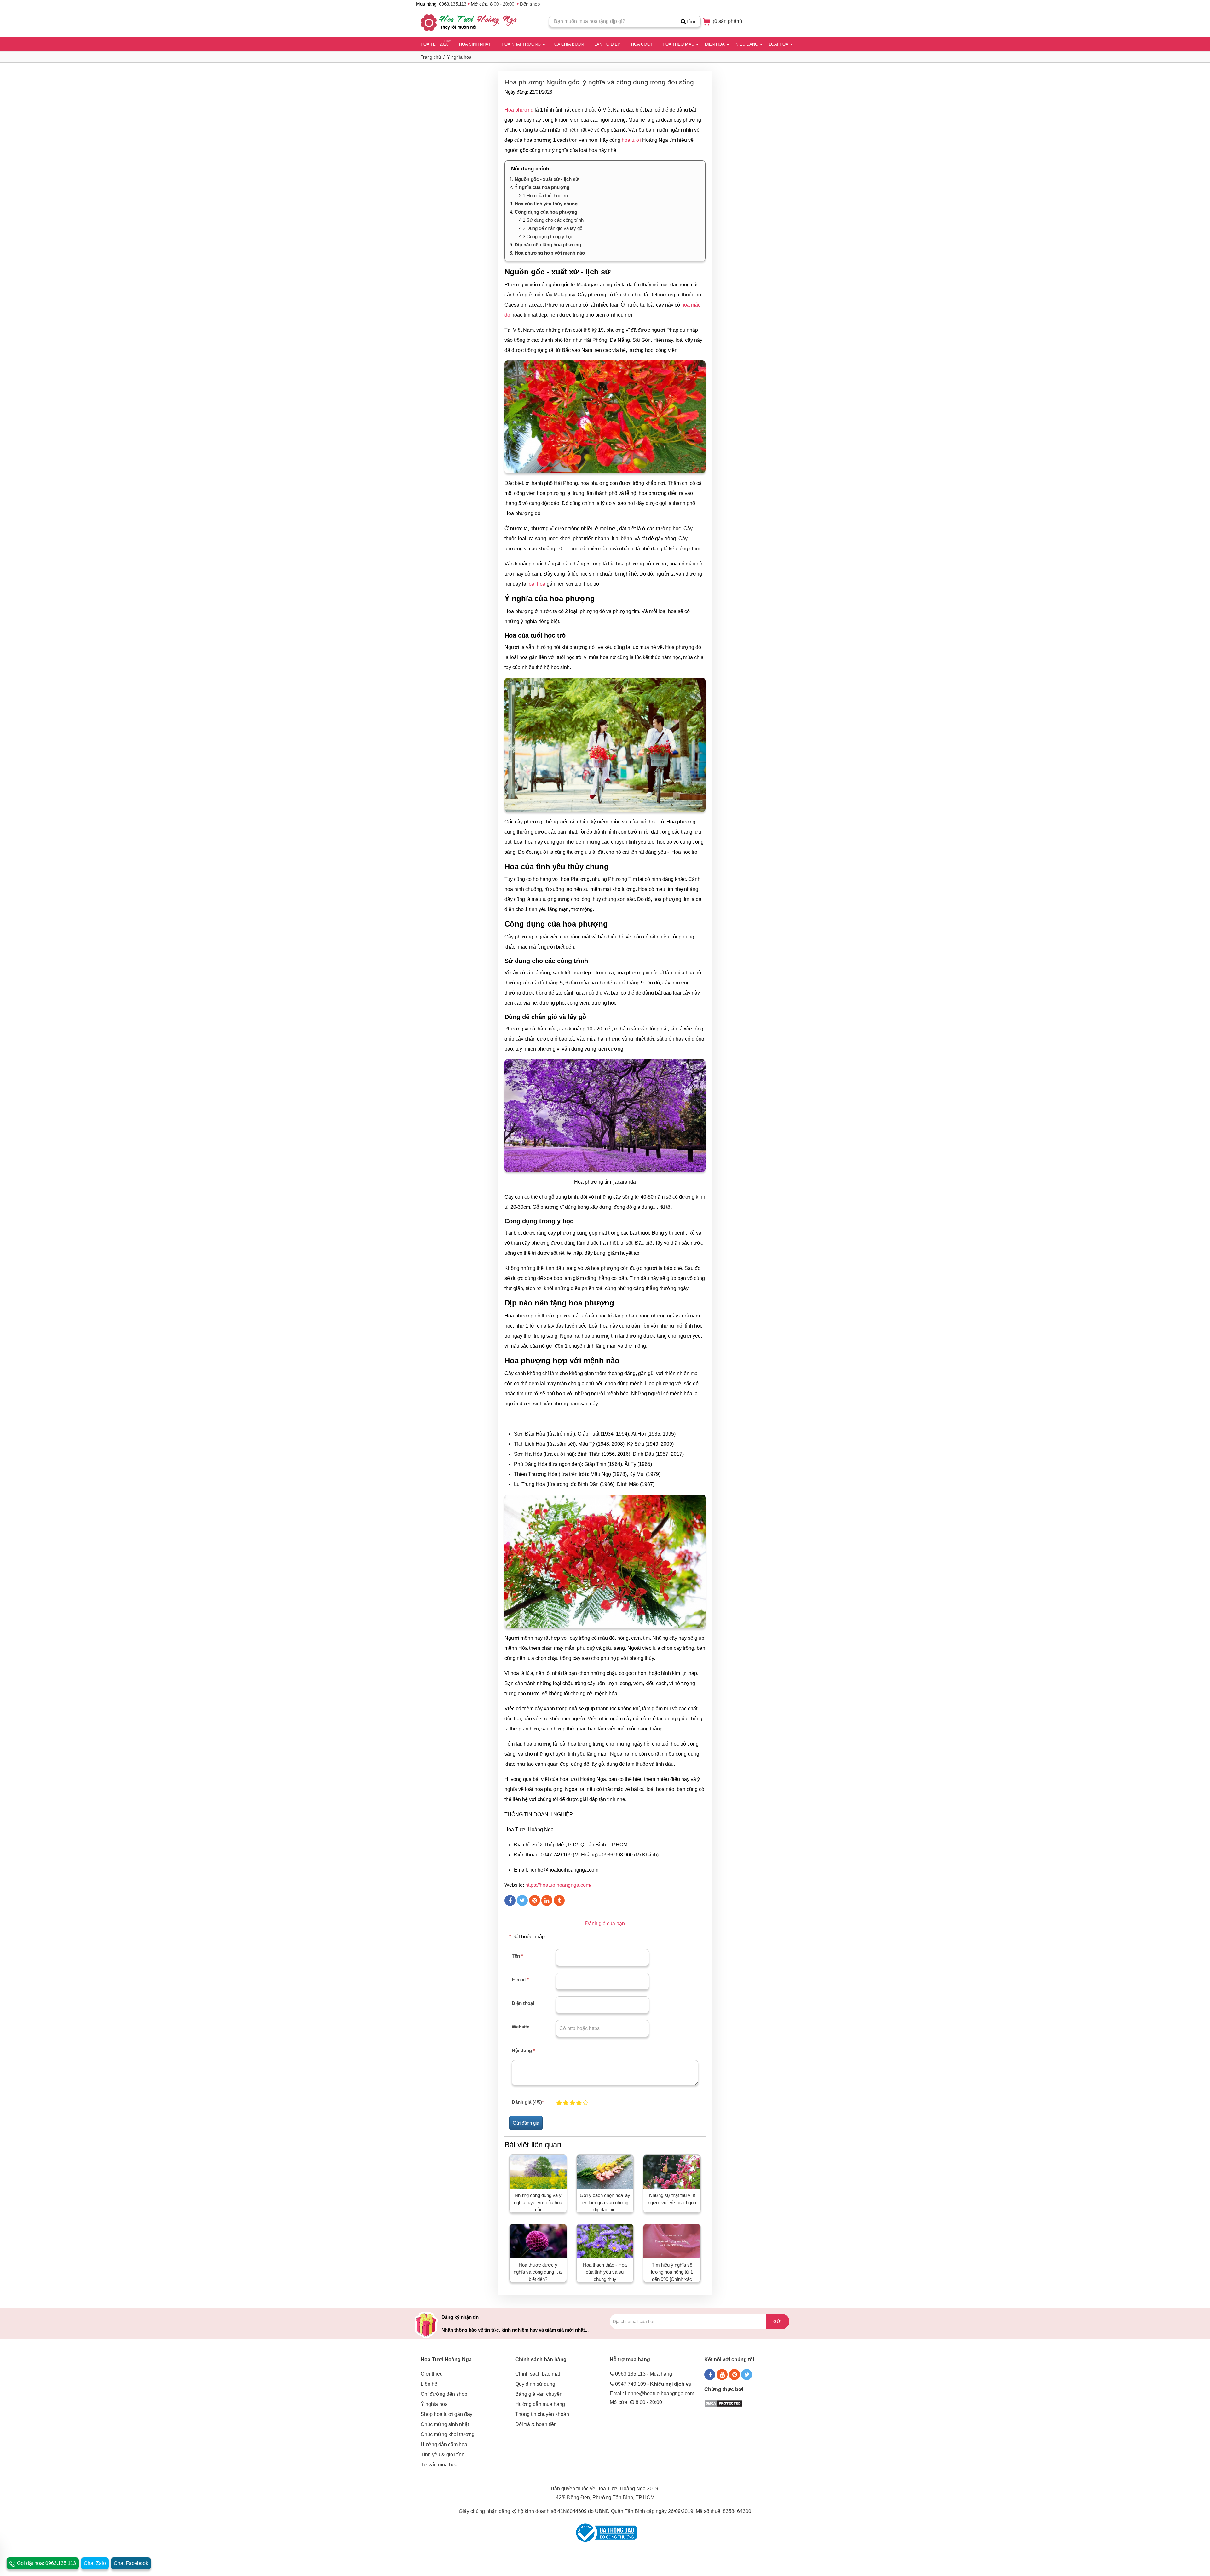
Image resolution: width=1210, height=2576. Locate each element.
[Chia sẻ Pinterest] (535, 1900)
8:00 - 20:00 (502, 4)
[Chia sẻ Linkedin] (547, 1900)
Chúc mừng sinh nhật (445, 2424)
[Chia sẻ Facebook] (510, 1900)
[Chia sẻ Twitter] (522, 1900)
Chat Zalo (95, 2563)
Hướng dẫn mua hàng (540, 2404)
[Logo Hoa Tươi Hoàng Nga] (469, 23)
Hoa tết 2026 (435, 44)
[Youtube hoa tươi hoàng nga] (722, 2375)
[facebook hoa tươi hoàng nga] (710, 2375)
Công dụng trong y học (550, 236)
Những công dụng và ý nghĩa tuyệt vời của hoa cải (538, 2202)
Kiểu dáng (747, 44)
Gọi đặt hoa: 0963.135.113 (46, 2563)
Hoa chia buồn (568, 44)
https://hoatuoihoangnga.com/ (558, 1885)
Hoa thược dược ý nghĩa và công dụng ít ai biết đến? (538, 2272)
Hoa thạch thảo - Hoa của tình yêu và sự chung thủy (605, 2272)
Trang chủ (431, 57)
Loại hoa (779, 44)
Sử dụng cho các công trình (555, 220)
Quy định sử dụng (535, 2384)
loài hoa (536, 584)
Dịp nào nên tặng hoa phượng (548, 245)
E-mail (520, 1979)
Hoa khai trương (521, 44)
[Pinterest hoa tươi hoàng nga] (734, 2375)
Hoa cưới (642, 44)
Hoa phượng (519, 110)
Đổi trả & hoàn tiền (536, 2424)
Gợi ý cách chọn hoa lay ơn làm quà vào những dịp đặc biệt (605, 2202)
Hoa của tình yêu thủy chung (546, 204)
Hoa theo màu (678, 44)
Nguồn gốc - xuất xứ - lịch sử (547, 179)
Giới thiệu (432, 2374)
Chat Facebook (131, 2563)
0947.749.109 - (653, 2384)
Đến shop (530, 4)
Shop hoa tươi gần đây (447, 2414)
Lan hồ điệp (607, 44)
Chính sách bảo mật (538, 2374)
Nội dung (523, 2050)
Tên (517, 1956)
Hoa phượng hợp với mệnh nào (550, 253)
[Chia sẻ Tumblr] (559, 1900)
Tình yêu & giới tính (443, 2455)
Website (521, 2027)
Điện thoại (523, 2003)
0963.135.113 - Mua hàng (644, 2374)
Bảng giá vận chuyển (539, 2394)
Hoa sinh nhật (475, 44)
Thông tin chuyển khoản (542, 2414)
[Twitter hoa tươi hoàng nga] (747, 2375)
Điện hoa (715, 44)
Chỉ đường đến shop (444, 2394)
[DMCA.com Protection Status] (723, 2403)
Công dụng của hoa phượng (546, 212)
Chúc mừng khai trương (448, 2434)
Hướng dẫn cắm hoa (444, 2444)
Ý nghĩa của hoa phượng (542, 187)
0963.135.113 (453, 4)
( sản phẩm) (727, 21)
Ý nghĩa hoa (459, 57)
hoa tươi (631, 140)
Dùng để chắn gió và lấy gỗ (554, 228)
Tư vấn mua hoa (439, 2465)
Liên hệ (429, 2384)
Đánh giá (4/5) (528, 2102)
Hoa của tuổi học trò (547, 195)
